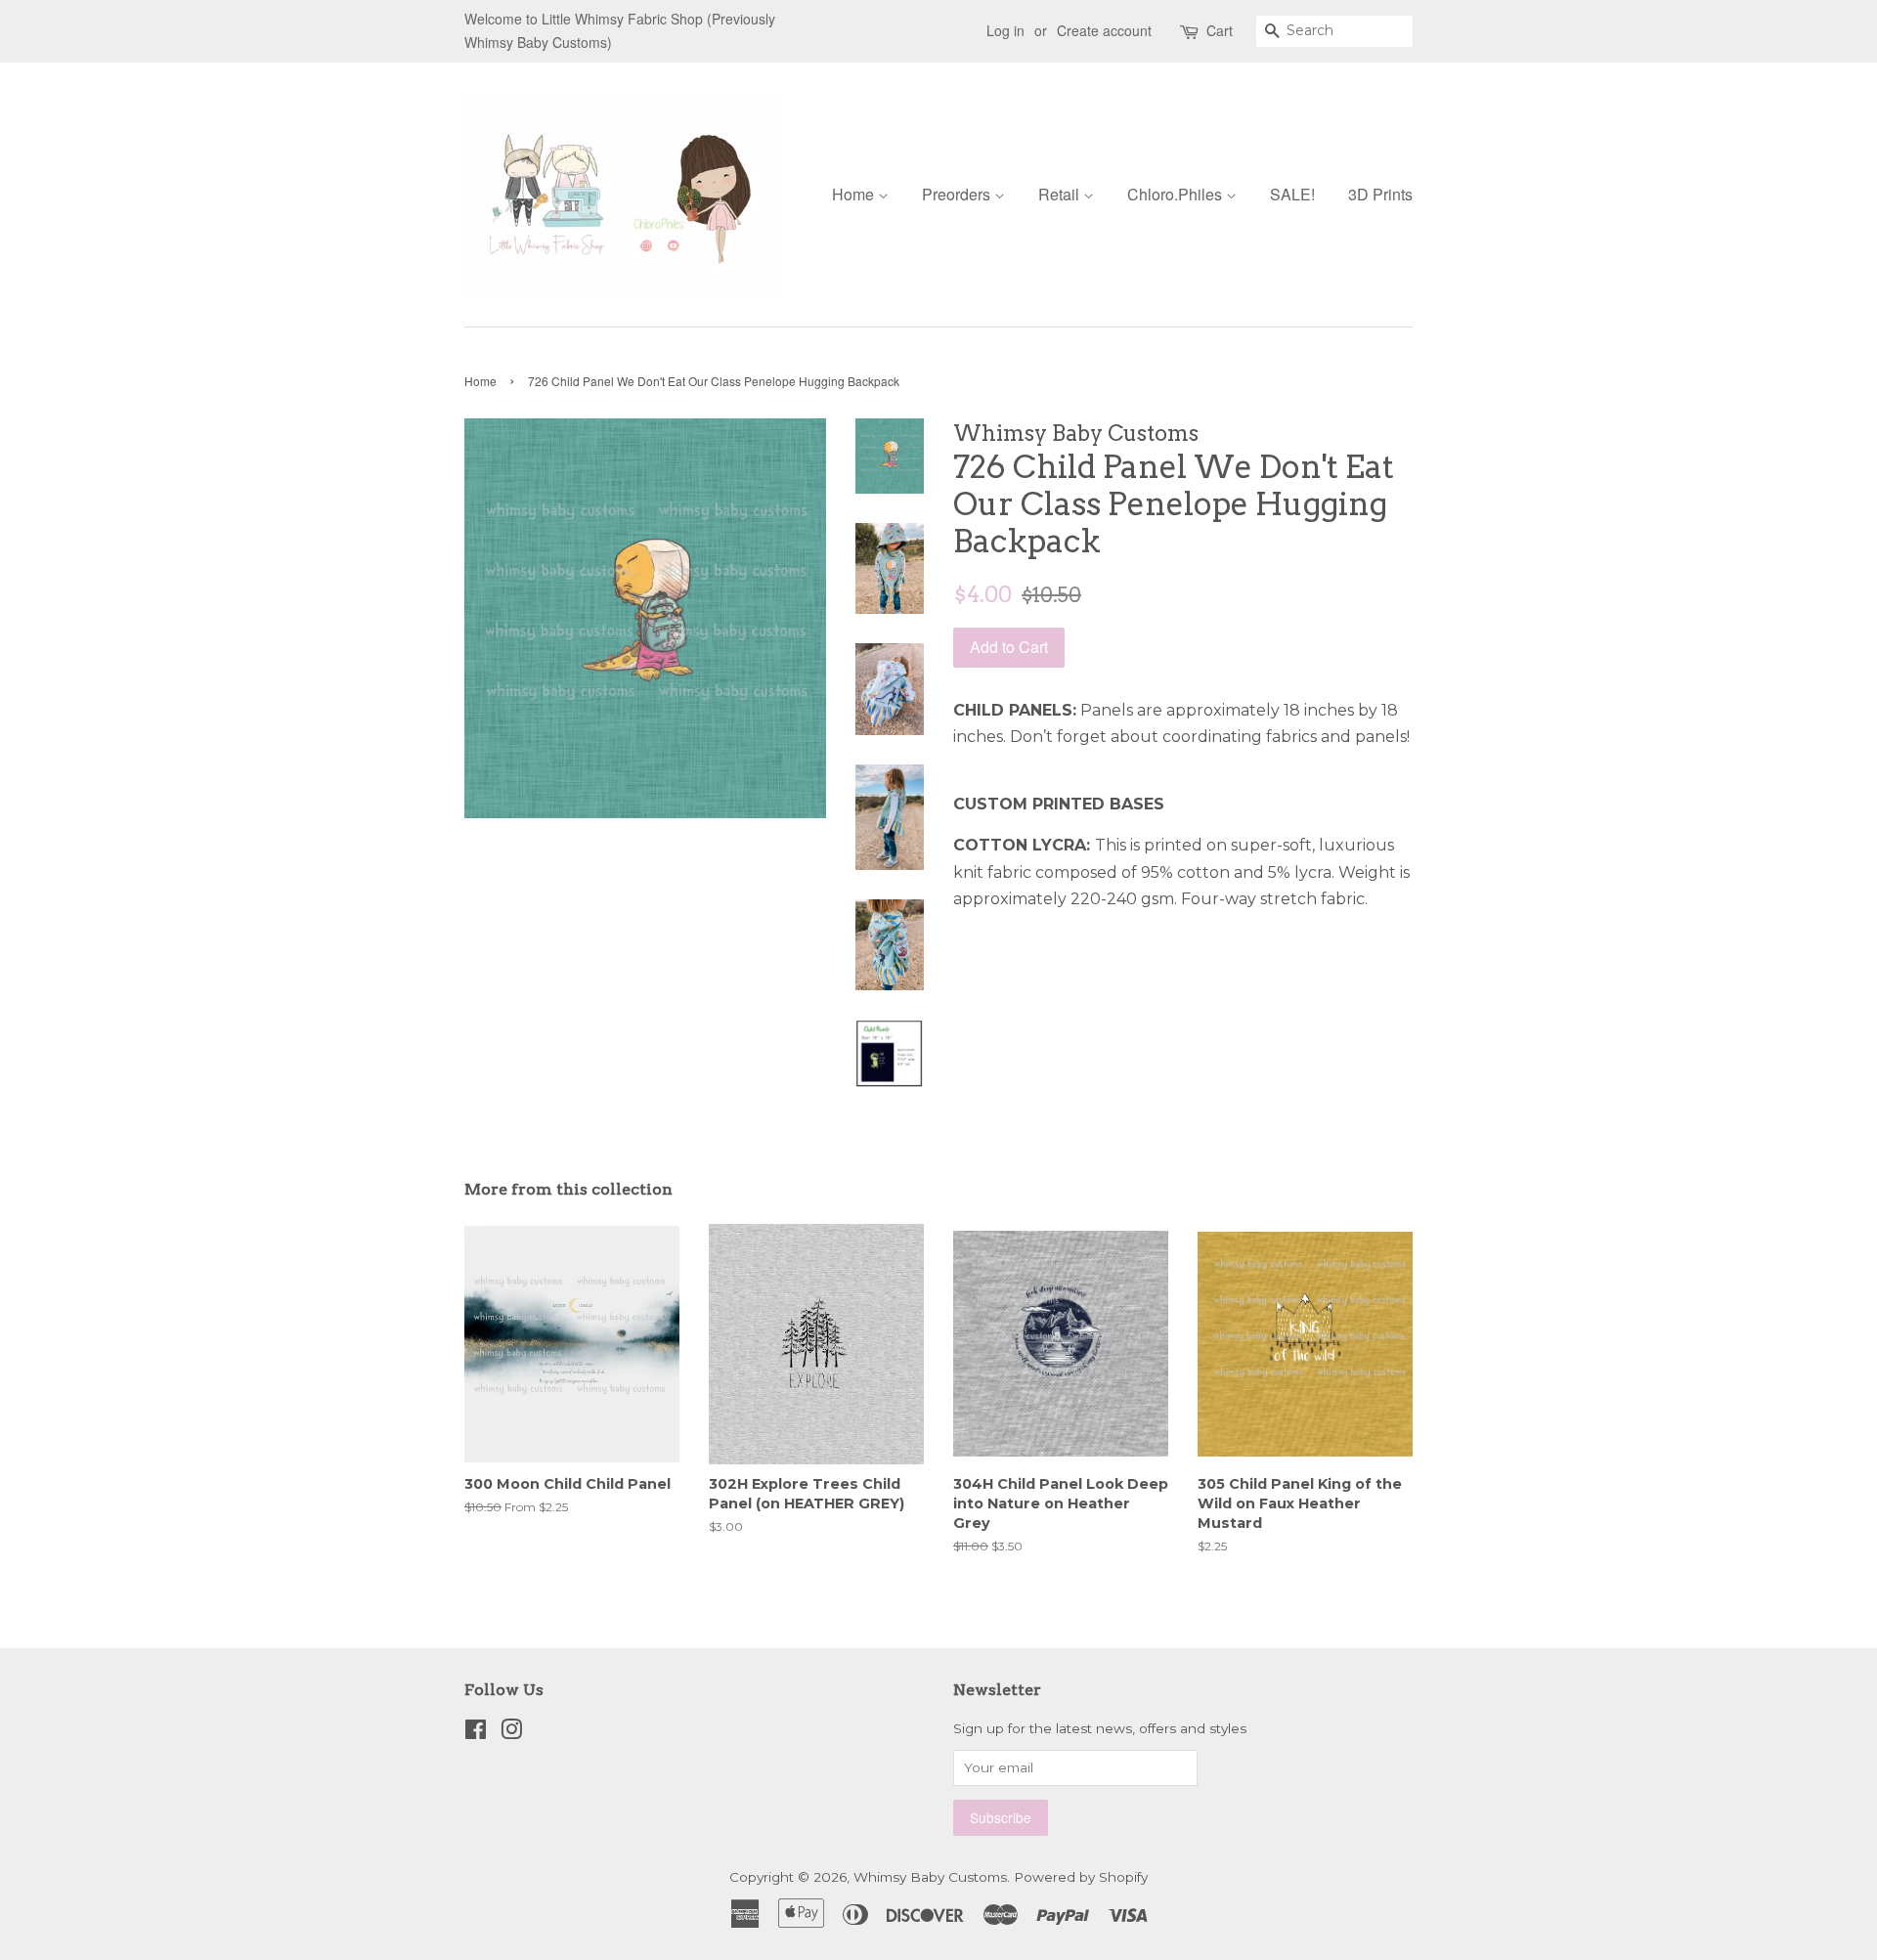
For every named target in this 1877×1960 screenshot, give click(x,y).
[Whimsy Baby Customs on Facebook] (476, 1733)
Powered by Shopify (1081, 1877)
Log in (1005, 30)
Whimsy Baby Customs (930, 1877)
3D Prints (1380, 194)
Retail (1061, 194)
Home (855, 194)
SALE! (1292, 194)
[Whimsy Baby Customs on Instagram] (511, 1733)
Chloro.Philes (1177, 194)
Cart (1220, 30)
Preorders (958, 194)
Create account (1104, 30)
